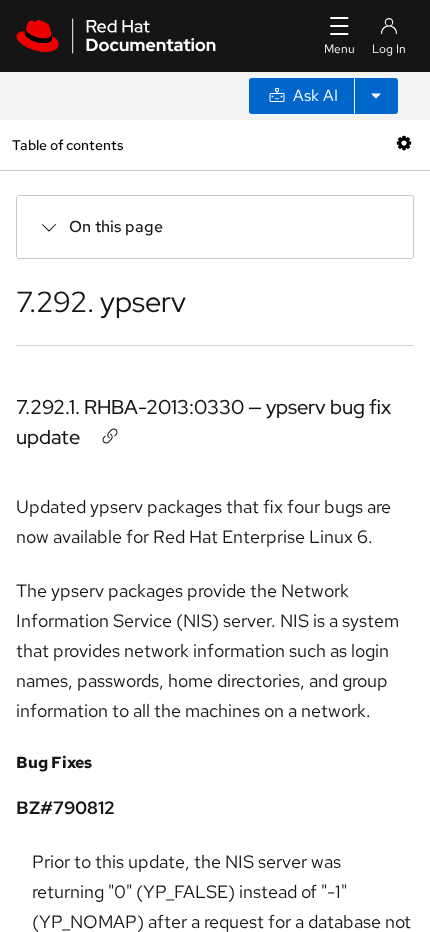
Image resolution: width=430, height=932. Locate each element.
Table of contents (67, 144)
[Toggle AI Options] (376, 96)
